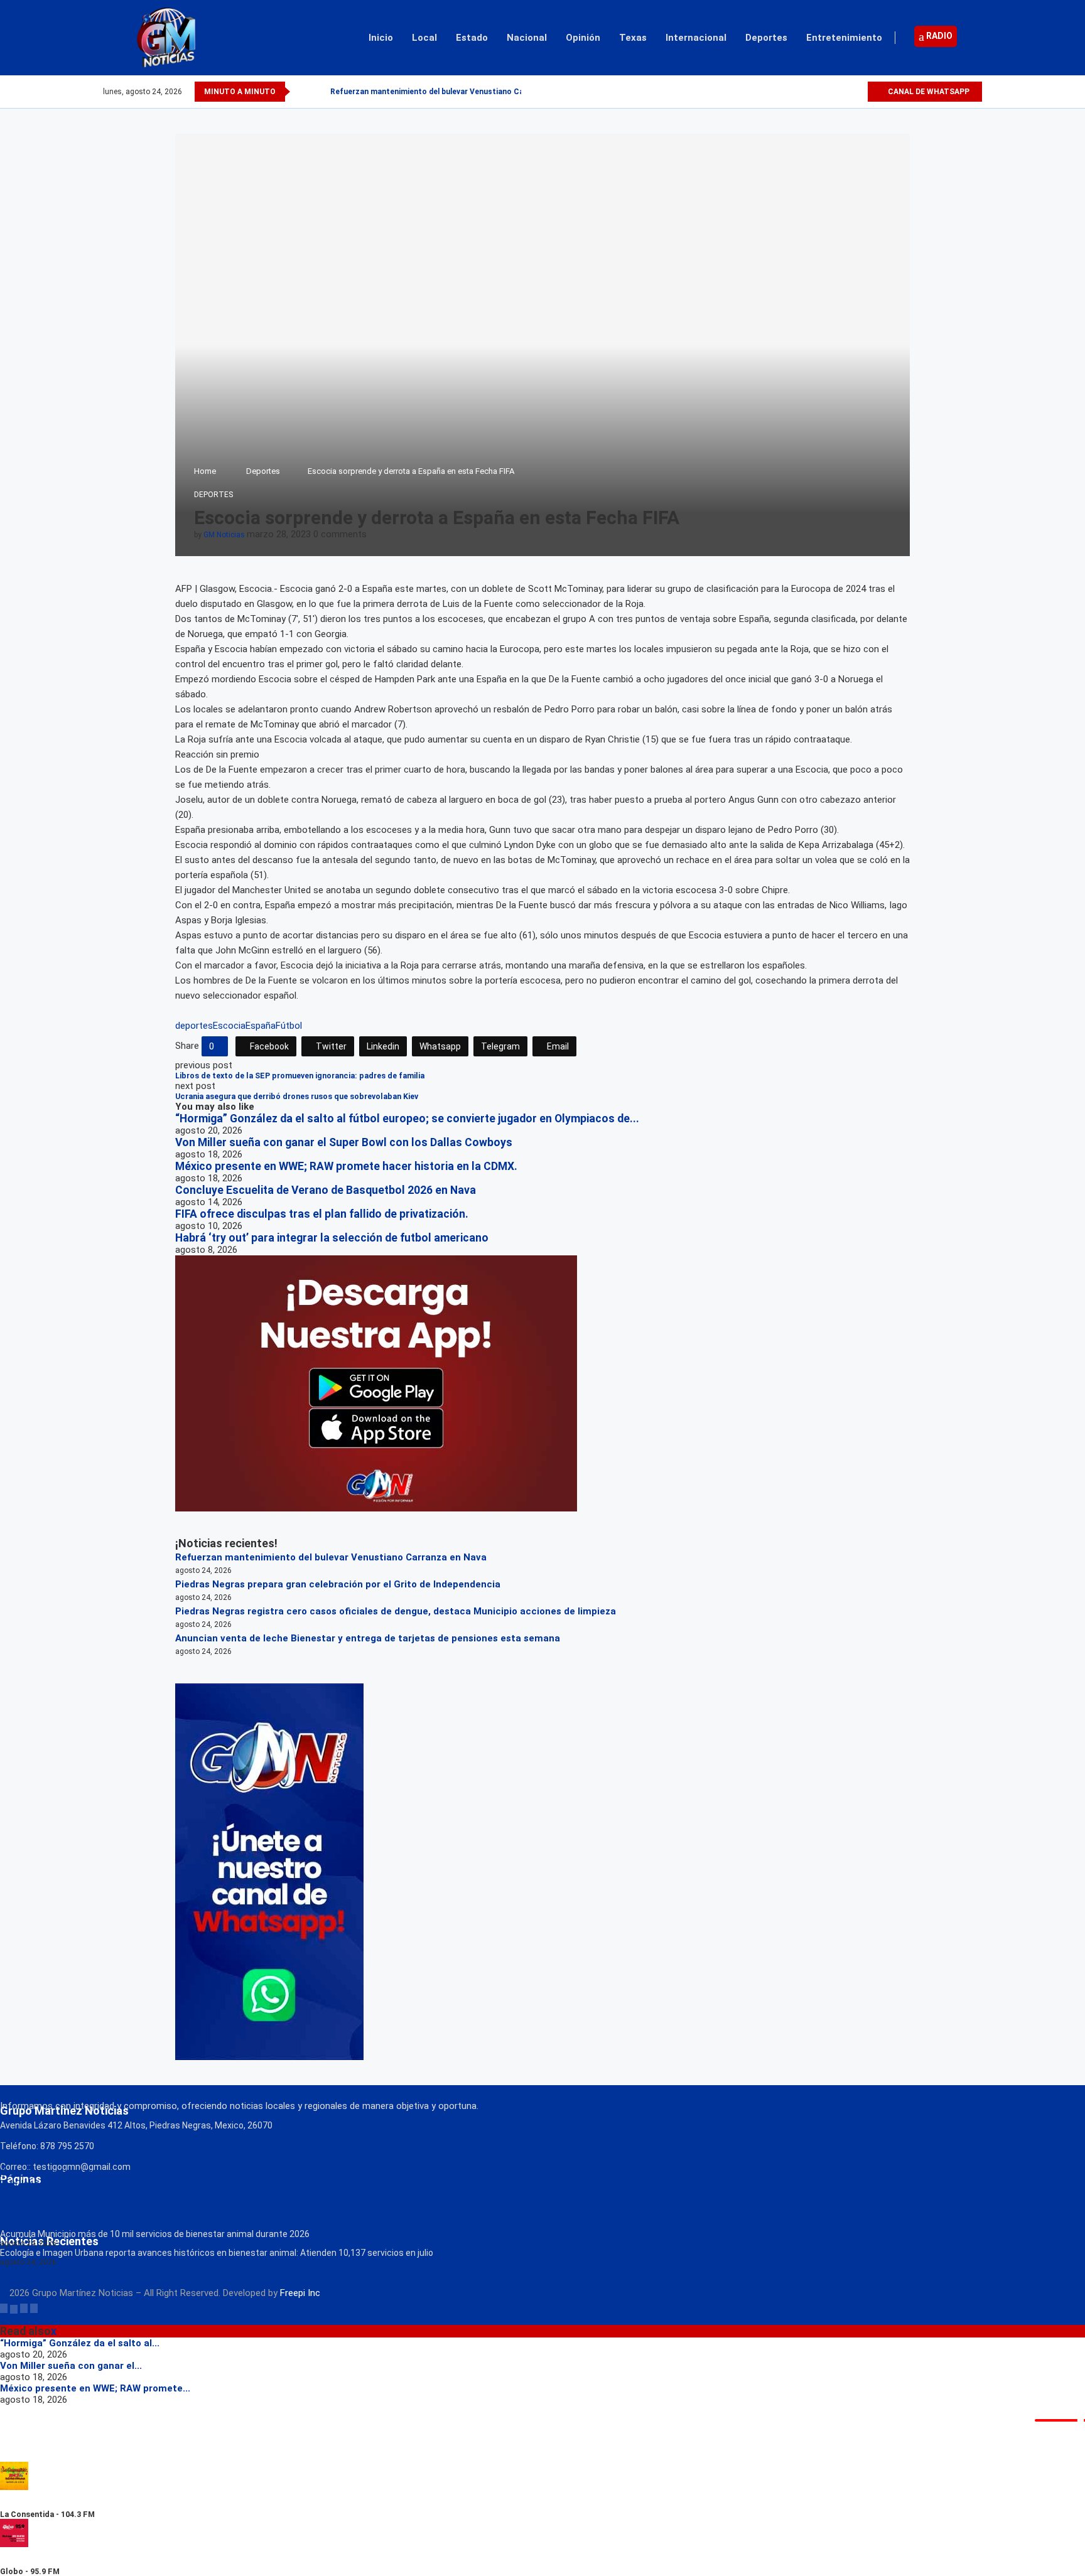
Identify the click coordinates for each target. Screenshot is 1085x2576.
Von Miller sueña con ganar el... (71, 2366)
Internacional (696, 38)
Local (424, 38)
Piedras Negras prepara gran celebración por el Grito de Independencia (338, 1584)
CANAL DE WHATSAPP (928, 92)
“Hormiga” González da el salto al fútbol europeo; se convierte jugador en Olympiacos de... (407, 1119)
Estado (472, 38)
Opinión (583, 38)
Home (205, 471)
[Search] (976, 38)
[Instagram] (843, 92)
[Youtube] (857, 92)
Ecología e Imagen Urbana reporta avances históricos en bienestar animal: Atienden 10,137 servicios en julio (217, 2253)
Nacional (527, 38)
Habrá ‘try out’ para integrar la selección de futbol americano (332, 1238)
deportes (194, 1026)
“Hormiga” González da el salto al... (80, 2343)
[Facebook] (814, 92)
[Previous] (302, 92)
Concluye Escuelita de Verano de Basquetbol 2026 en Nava (326, 1190)
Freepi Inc (300, 2293)
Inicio (381, 38)
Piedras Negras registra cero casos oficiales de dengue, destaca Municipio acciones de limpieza (396, 1611)
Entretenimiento (844, 38)
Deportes (766, 38)
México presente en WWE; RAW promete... (95, 2388)
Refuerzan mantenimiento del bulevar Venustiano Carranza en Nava (454, 92)
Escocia (229, 1026)
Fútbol (289, 1026)
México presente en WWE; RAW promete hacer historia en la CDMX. (346, 1166)
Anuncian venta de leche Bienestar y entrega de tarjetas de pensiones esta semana (368, 1638)
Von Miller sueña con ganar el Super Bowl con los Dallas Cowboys (344, 1142)
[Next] (318, 92)
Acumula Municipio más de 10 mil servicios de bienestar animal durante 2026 (155, 2234)
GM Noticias (224, 535)
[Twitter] (829, 92)
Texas (633, 38)
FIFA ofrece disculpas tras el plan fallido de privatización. (322, 1214)
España (261, 1026)
